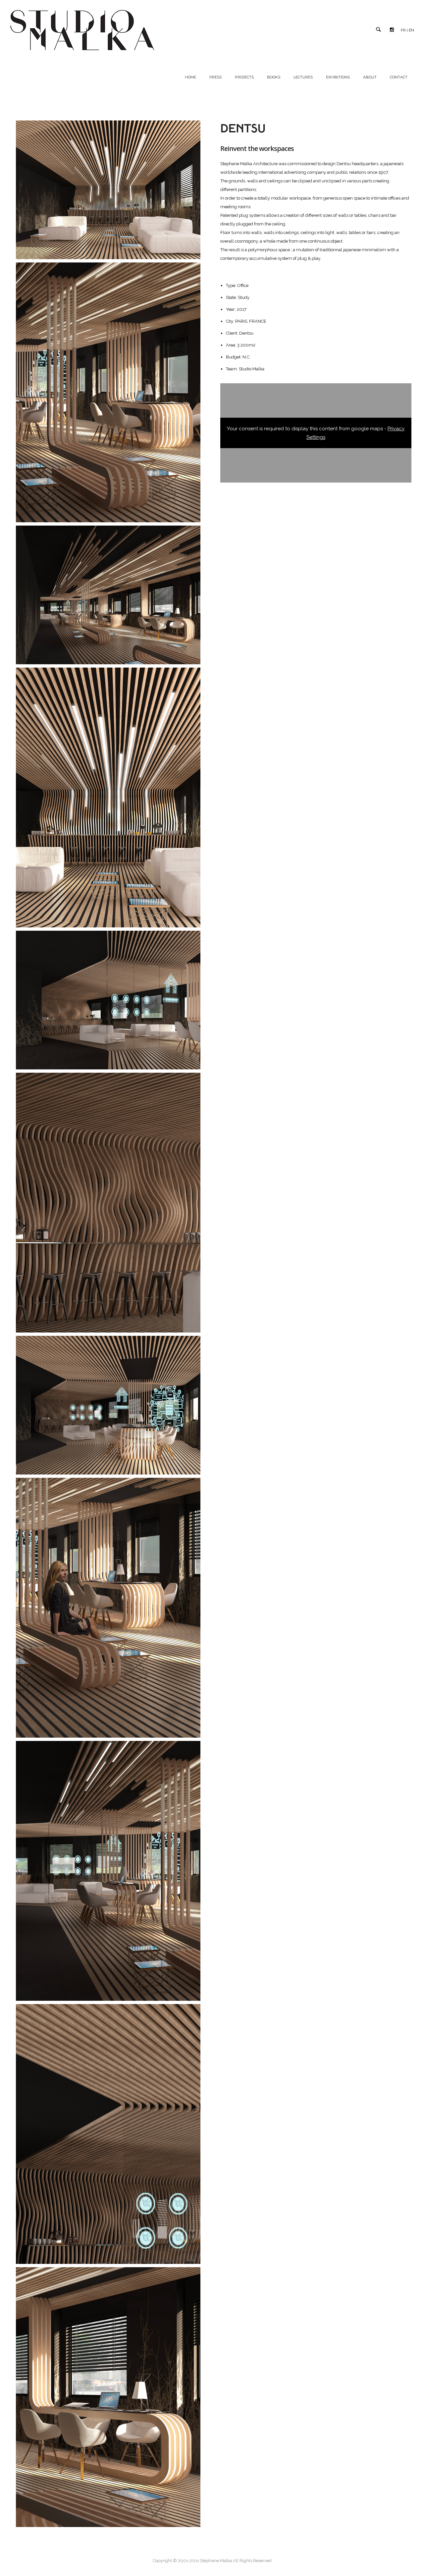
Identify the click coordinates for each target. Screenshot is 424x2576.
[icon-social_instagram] (394, 30)
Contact (399, 77)
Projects (244, 77)
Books (274, 77)
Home (190, 77)
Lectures (303, 77)
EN (411, 30)
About (370, 77)
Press (215, 77)
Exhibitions (338, 77)
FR (403, 30)
